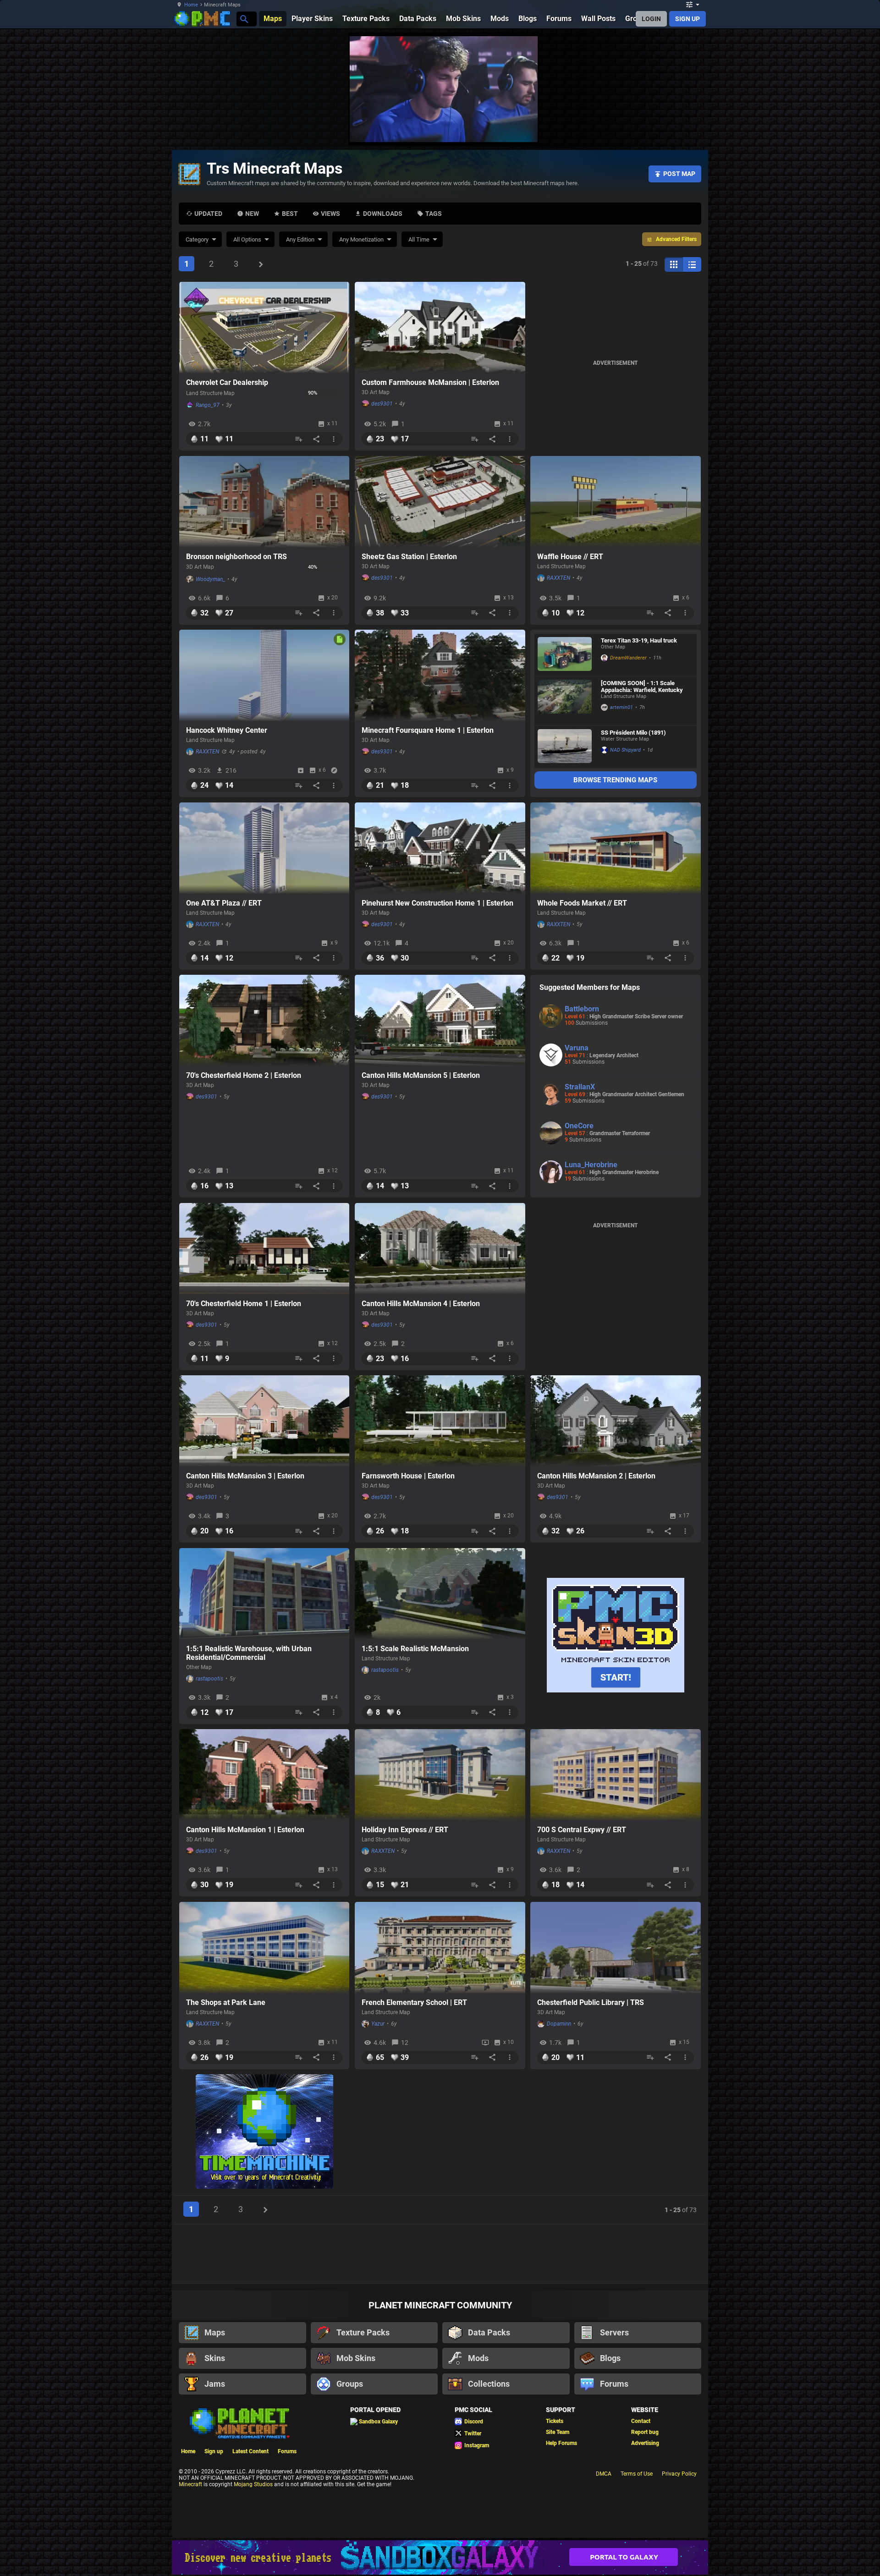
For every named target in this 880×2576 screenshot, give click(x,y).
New (252, 214)
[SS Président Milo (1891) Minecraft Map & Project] (565, 747)
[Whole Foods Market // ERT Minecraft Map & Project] (616, 848)
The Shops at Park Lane (226, 2002)
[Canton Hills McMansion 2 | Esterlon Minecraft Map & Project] (616, 1421)
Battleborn (582, 1009)
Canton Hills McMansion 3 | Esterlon (245, 1476)
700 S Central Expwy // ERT (582, 1830)
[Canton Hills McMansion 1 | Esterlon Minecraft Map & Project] (264, 1775)
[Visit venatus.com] (742, 127)
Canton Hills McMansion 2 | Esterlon (596, 1476)
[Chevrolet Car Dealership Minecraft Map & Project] (264, 328)
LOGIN (651, 19)
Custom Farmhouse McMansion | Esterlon (430, 382)
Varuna (577, 1048)
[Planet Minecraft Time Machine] (264, 2132)
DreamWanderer (628, 658)
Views (330, 214)
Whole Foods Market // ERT (582, 903)
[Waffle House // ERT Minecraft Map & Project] (616, 502)
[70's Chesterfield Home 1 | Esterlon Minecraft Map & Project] (264, 1249)
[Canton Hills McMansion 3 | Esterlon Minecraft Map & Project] (264, 1421)
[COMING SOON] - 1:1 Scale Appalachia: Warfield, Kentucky (642, 687)
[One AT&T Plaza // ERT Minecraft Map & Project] (264, 848)
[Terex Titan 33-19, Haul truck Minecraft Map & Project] (565, 655)
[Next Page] (261, 264)
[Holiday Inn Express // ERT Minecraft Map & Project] (440, 1775)
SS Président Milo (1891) (633, 733)
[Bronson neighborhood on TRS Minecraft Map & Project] (264, 502)
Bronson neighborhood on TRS (236, 557)
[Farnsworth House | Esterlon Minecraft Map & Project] (440, 1421)
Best (290, 214)
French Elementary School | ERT (414, 2002)
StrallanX (580, 1087)
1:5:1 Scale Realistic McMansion (415, 1649)
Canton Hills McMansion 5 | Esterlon (421, 1075)
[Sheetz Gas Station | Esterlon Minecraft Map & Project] (440, 502)
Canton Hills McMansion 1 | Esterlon (245, 1830)
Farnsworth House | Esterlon (408, 1476)
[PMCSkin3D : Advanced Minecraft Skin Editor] (616, 1636)
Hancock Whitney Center (227, 730)
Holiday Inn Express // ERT (405, 1830)
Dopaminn (559, 2024)
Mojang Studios (253, 2484)
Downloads (383, 214)
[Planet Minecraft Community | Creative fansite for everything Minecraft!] (239, 2422)
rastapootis (209, 1679)
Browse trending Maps (615, 780)
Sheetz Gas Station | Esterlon (409, 557)
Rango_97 (208, 405)
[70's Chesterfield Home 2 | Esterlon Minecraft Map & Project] (264, 1021)
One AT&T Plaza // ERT (224, 903)
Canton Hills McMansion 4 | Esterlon (421, 1304)
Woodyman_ (210, 579)
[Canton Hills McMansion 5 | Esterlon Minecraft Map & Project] (440, 1021)
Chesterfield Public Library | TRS (591, 2002)
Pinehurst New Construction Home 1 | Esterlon (437, 903)
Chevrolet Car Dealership (227, 382)
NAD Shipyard (625, 750)
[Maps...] (244, 19)
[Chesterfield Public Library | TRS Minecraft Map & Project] (616, 1948)
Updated (208, 214)
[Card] (674, 264)
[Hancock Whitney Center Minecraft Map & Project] (264, 676)
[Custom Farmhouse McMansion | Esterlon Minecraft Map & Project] (440, 328)
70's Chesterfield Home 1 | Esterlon (244, 1304)
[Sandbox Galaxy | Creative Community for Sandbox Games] (440, 2557)
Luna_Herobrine (591, 1165)
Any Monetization (361, 239)
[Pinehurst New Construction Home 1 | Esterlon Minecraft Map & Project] (440, 848)
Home (191, 5)
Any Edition (300, 239)
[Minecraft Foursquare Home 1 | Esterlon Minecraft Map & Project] (440, 676)
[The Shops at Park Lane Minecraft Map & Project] (264, 1948)
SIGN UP (687, 19)
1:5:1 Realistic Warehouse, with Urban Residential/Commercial (249, 1653)
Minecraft (190, 2484)
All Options (247, 239)
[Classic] (692, 264)
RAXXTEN (558, 578)
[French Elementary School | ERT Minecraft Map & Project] (440, 1948)
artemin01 (621, 707)
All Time (419, 239)
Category (197, 239)
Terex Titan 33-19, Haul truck (639, 640)
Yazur (378, 2024)
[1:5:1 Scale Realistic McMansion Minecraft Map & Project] (440, 1594)
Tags (434, 214)
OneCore (579, 1126)
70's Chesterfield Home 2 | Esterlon (244, 1075)
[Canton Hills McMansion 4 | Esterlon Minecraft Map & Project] (440, 1249)
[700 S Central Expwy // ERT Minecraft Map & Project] (616, 1775)
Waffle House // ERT (570, 557)
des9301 (382, 404)
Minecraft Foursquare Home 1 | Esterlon (428, 730)
